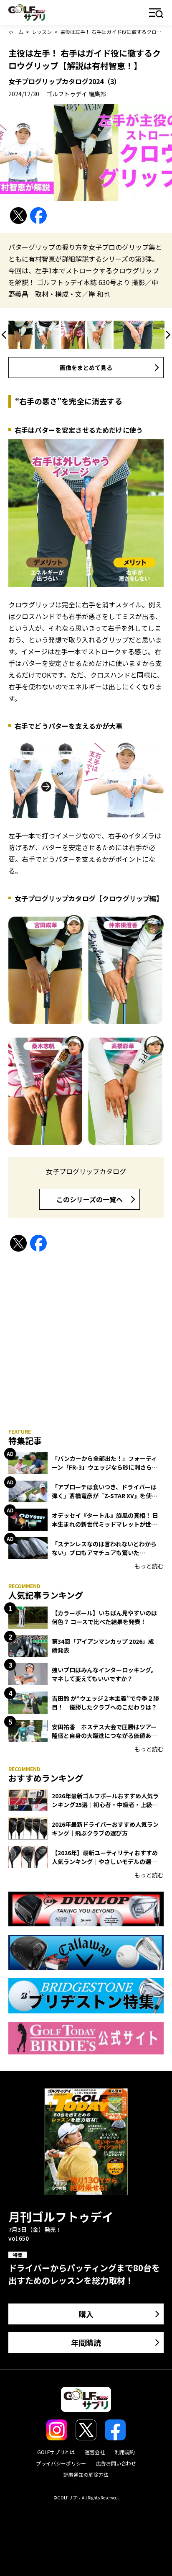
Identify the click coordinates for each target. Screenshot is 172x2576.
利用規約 (125, 2452)
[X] (18, 216)
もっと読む (149, 1566)
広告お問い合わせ (116, 2463)
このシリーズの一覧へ (90, 1199)
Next (167, 335)
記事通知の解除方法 (86, 2474)
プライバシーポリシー (61, 2463)
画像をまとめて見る (86, 368)
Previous (5, 335)
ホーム (16, 32)
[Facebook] (38, 216)
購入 (86, 2314)
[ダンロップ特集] (86, 1909)
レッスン (42, 32)
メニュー (156, 14)
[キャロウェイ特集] (86, 1952)
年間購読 (86, 2342)
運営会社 (95, 2452)
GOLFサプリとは (56, 2452)
